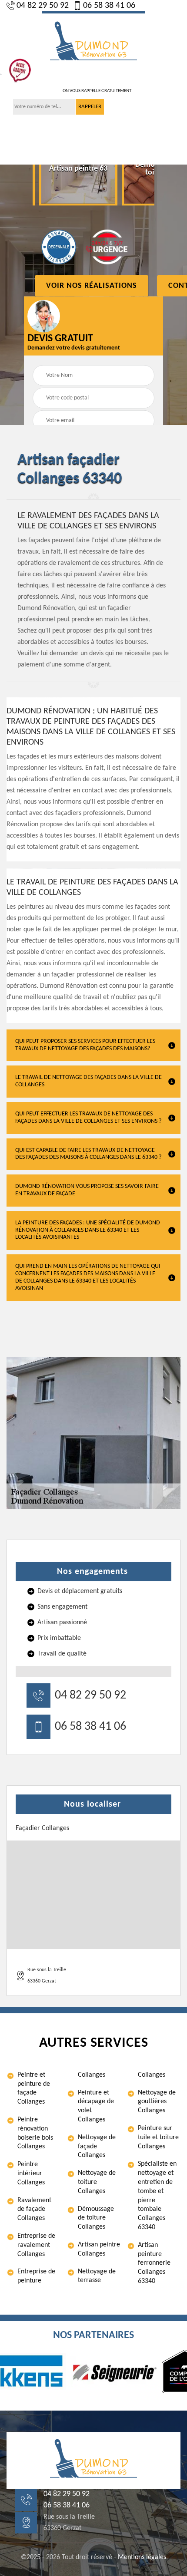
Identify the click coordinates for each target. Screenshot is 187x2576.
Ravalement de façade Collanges (34, 2210)
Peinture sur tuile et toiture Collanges (158, 2137)
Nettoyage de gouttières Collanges (157, 2102)
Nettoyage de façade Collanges (97, 2147)
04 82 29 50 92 (43, 6)
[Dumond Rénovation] (93, 42)
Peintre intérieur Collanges (31, 2174)
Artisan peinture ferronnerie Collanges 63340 (154, 2263)
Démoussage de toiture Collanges (96, 2218)
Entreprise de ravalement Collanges (36, 2245)
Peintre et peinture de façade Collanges (34, 2088)
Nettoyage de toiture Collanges (97, 2182)
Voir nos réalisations (92, 285)
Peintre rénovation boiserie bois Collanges (35, 2133)
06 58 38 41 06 (109, 6)
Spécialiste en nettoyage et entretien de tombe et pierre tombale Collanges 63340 (157, 2196)
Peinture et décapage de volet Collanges (96, 2106)
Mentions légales (142, 2557)
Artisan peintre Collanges (99, 2249)
